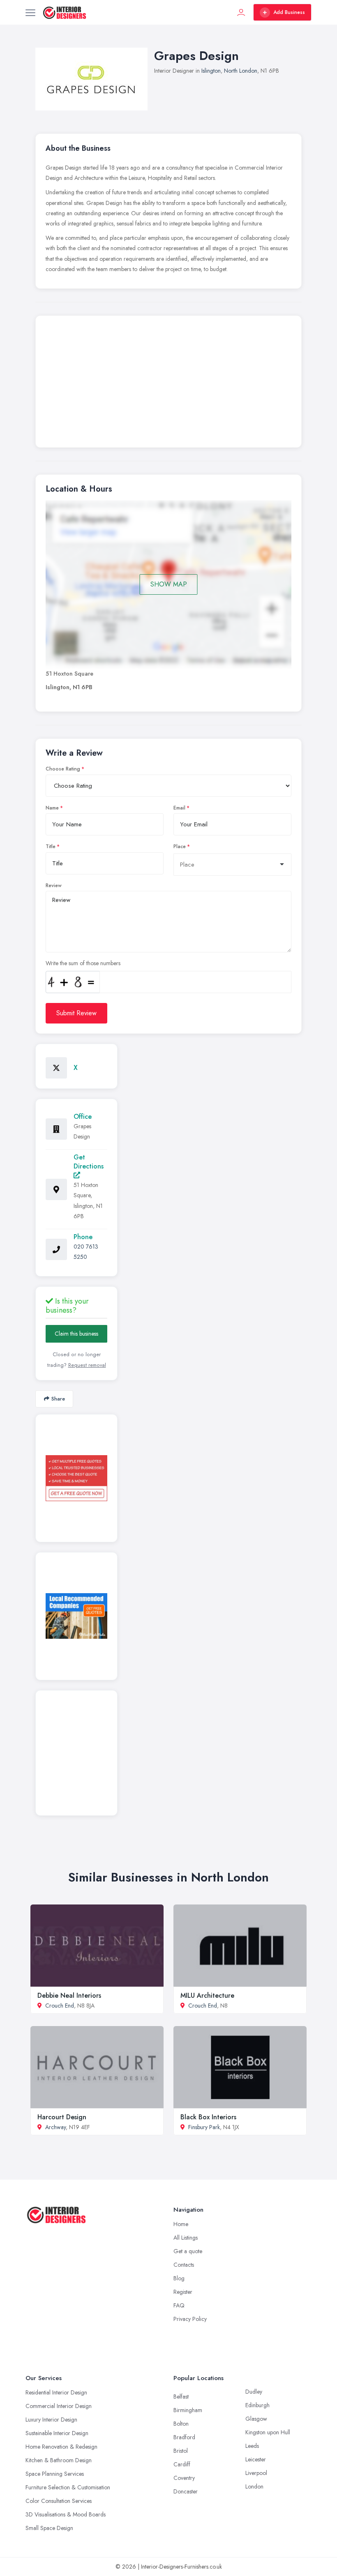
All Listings (186, 2238)
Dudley (254, 2392)
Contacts (184, 2265)
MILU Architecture (207, 1995)
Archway (55, 2127)
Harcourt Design (62, 2117)
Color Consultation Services (59, 2501)
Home (181, 2224)
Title (51, 846)
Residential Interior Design (56, 2392)
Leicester (256, 2459)
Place (180, 846)
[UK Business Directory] (76, 1616)
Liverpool (256, 2473)
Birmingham (188, 2410)
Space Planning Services (55, 2474)
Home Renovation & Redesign (61, 2447)
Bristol (181, 2451)
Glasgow (256, 2419)
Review (54, 885)
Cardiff (182, 2464)
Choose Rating (63, 769)
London (254, 2486)
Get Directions (89, 1162)
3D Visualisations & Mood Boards (66, 2514)
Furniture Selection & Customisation (68, 2487)
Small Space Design (49, 2528)
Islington (211, 71)
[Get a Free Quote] (76, 1478)
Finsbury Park (204, 2127)
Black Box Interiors (208, 2117)
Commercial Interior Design (59, 2406)
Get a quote (188, 2251)
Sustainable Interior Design (57, 2433)
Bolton (181, 2424)
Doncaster (186, 2491)
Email (179, 808)
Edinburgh (257, 2405)
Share (58, 1399)
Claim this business (76, 1334)
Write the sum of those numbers (83, 963)
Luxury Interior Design (51, 2420)
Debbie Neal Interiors (69, 1995)
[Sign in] (241, 12)
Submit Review (76, 1013)
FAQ (179, 2305)
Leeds (252, 2446)
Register (183, 2292)
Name (52, 808)
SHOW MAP (169, 584)
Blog (179, 2278)
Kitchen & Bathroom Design (59, 2460)
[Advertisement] (168, 384)
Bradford (184, 2437)
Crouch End (60, 2006)
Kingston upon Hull (268, 2432)
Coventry (184, 2478)
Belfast (181, 2397)
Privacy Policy (190, 2319)
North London (241, 71)
